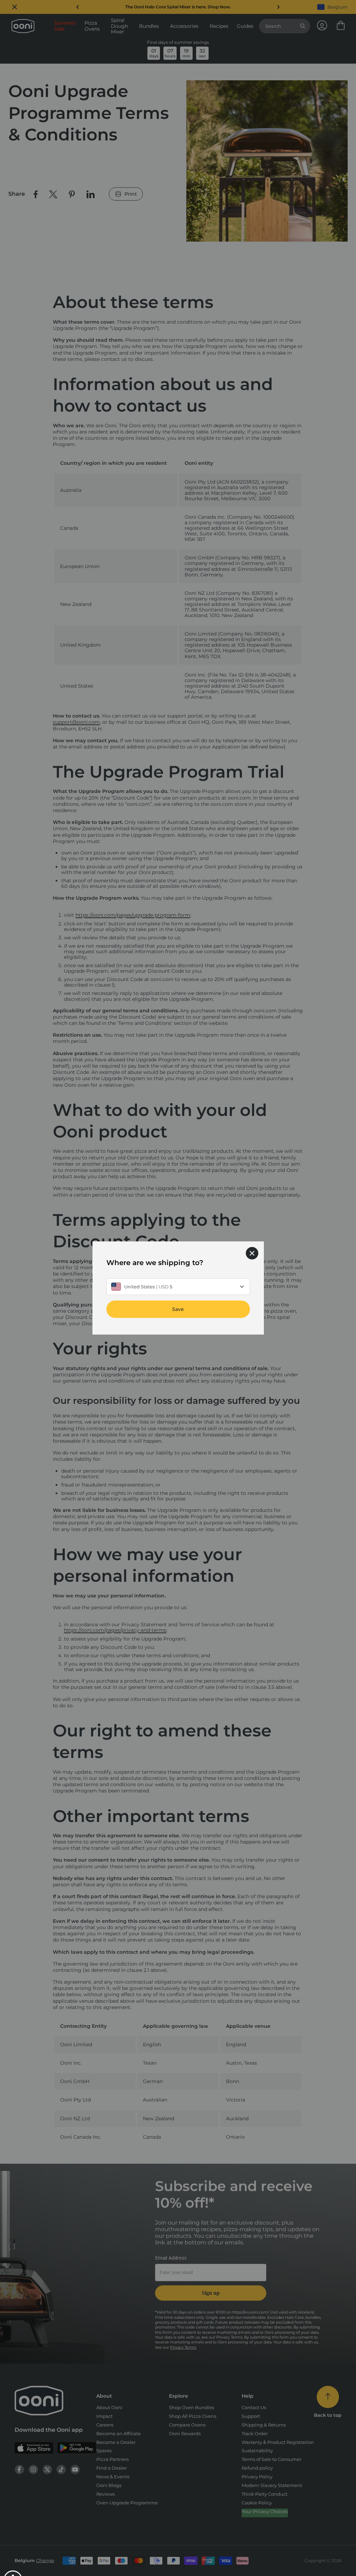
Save (178, 1309)
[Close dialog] (252, 1253)
